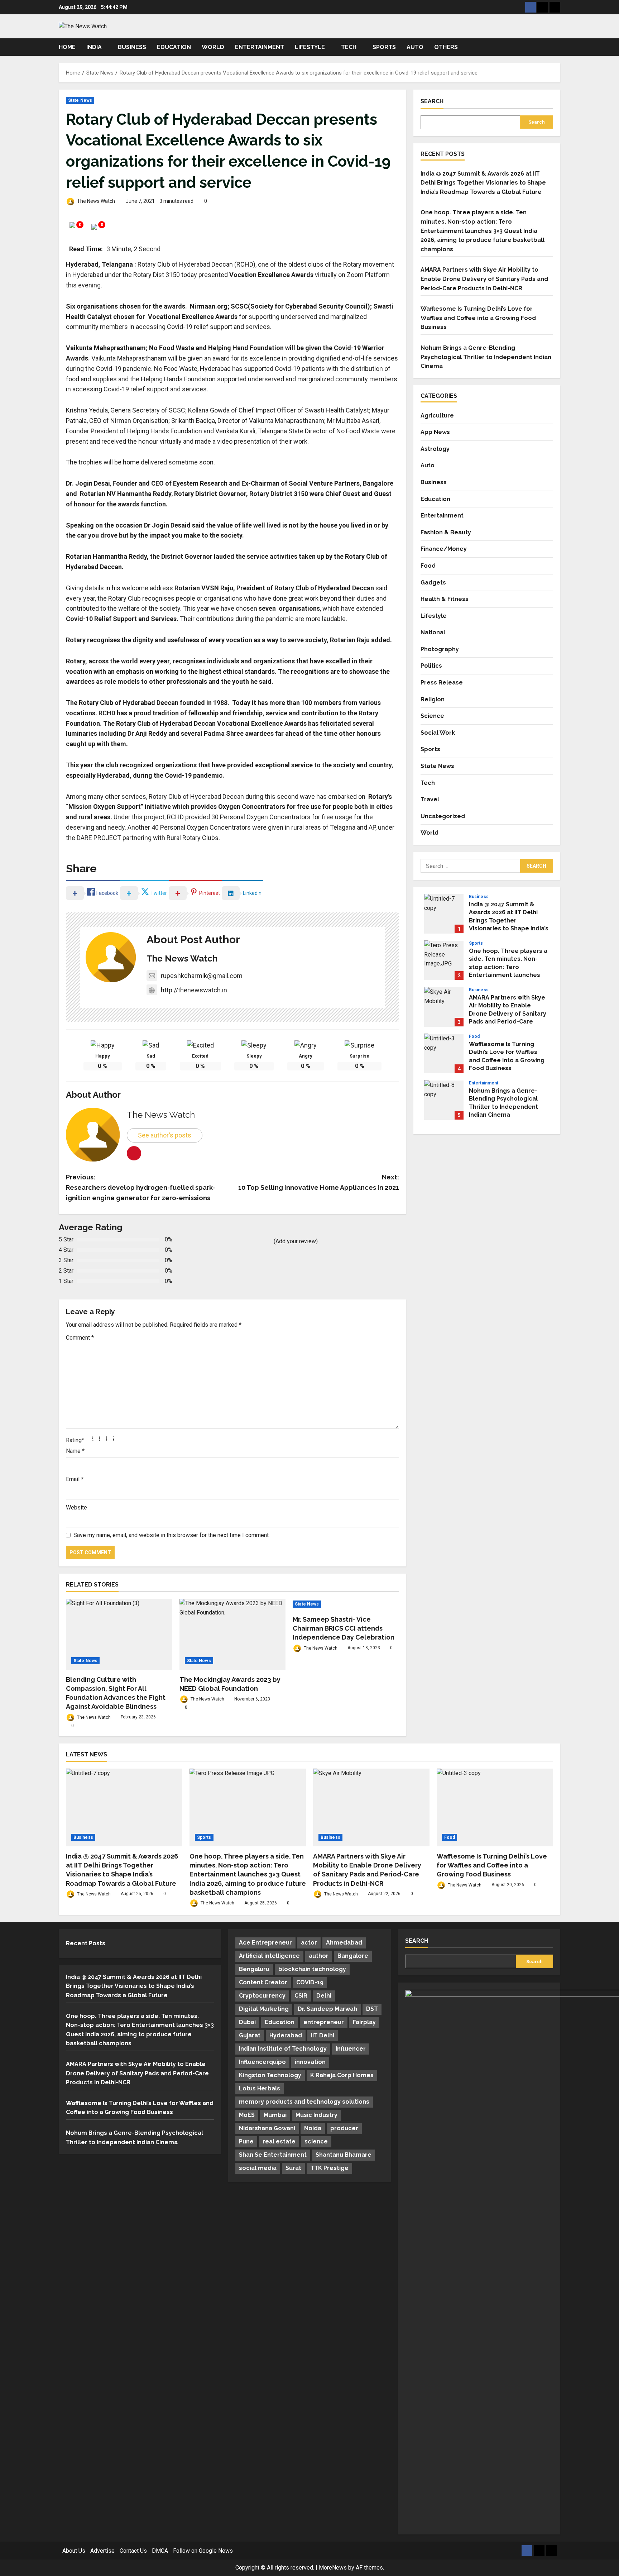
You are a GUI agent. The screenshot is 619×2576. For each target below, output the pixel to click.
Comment (80, 1338)
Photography (440, 649)
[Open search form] (558, 47)
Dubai (247, 2022)
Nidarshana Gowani (267, 2128)
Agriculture (437, 415)
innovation (310, 2062)
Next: (319, 1182)
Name (75, 1451)
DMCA (160, 2551)
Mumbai (275, 2115)
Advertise (102, 2551)
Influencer (351, 2049)
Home (67, 47)
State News (80, 100)
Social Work (438, 732)
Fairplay (364, 2022)
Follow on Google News (203, 2551)
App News (435, 432)
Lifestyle (310, 47)
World (213, 47)
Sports (384, 47)
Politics (431, 666)
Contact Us (133, 2551)
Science (432, 715)
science (316, 2141)
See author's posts (165, 1135)
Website (76, 1508)
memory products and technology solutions (304, 2102)
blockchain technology (312, 1969)
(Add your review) (296, 1241)
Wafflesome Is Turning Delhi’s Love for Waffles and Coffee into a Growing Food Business (478, 318)
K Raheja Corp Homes (342, 2075)
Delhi (324, 1996)
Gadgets (433, 582)
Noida (313, 2128)
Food (428, 565)
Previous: (140, 1187)
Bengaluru (254, 1969)
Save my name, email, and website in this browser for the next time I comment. (172, 1535)
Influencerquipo (262, 2062)
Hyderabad (286, 2035)
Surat (293, 2168)
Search (432, 101)
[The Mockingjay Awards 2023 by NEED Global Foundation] (233, 1634)
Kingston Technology (270, 2075)
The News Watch (95, 201)
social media (258, 2168)
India (94, 47)
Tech (349, 47)
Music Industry (316, 2115)
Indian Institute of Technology (283, 2049)
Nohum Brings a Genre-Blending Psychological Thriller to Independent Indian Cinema (486, 357)
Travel (430, 799)
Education (174, 47)
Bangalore (353, 1956)
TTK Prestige (329, 2168)
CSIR (301, 1996)
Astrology (435, 449)
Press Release (442, 682)
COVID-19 (310, 1982)
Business (132, 47)
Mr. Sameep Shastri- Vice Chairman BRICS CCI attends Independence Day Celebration (344, 1628)
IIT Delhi (323, 2035)
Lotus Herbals (260, 2088)
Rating (75, 1440)
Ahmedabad (344, 1943)
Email (75, 1479)
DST (372, 2009)
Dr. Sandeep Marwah (327, 2009)
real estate (279, 2141)
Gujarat (250, 2035)
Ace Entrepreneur (265, 1943)
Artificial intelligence (269, 1956)
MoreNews (333, 2568)
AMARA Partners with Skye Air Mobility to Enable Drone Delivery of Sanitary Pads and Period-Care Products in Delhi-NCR (484, 279)
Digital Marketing (264, 2009)
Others (446, 47)
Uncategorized (443, 816)
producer (344, 2128)
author (319, 1956)
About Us (74, 2551)
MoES (247, 2115)
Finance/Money (444, 548)
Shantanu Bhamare (344, 2155)
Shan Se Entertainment (273, 2155)
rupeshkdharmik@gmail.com (202, 976)
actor (309, 1943)
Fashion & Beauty (446, 532)
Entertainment (260, 47)
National (433, 632)
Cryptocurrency (262, 1996)
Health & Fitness (445, 599)
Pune (246, 2141)
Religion (433, 699)
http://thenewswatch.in (194, 990)
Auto (415, 47)
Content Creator (263, 1982)
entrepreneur (324, 2022)
